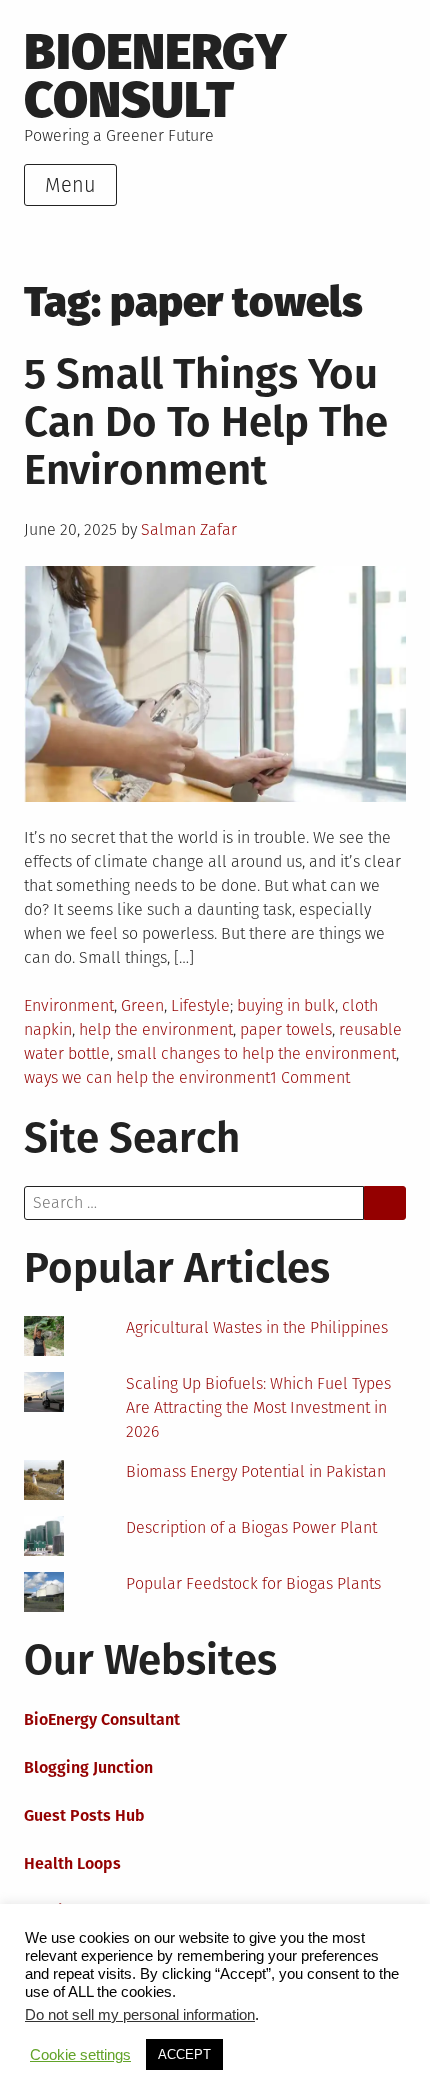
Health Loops (72, 1863)
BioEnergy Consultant (102, 1719)
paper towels (286, 1029)
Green (142, 1005)
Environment (69, 1005)
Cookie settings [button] (80, 2055)
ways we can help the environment (147, 1077)
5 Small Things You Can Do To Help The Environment (206, 422)
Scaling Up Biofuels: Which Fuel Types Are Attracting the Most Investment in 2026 (258, 1407)
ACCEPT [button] (184, 2054)
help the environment (156, 1029)
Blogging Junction (88, 1767)
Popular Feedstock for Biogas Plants (253, 1583)
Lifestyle (200, 1005)
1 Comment (310, 1077)
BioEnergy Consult (155, 75)
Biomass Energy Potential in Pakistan (256, 1471)
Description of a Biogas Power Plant (251, 1527)
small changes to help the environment (256, 1053)
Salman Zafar (189, 529)
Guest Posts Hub (84, 1815)
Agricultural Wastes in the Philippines (257, 1327)
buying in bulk (286, 1005)
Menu (70, 185)
